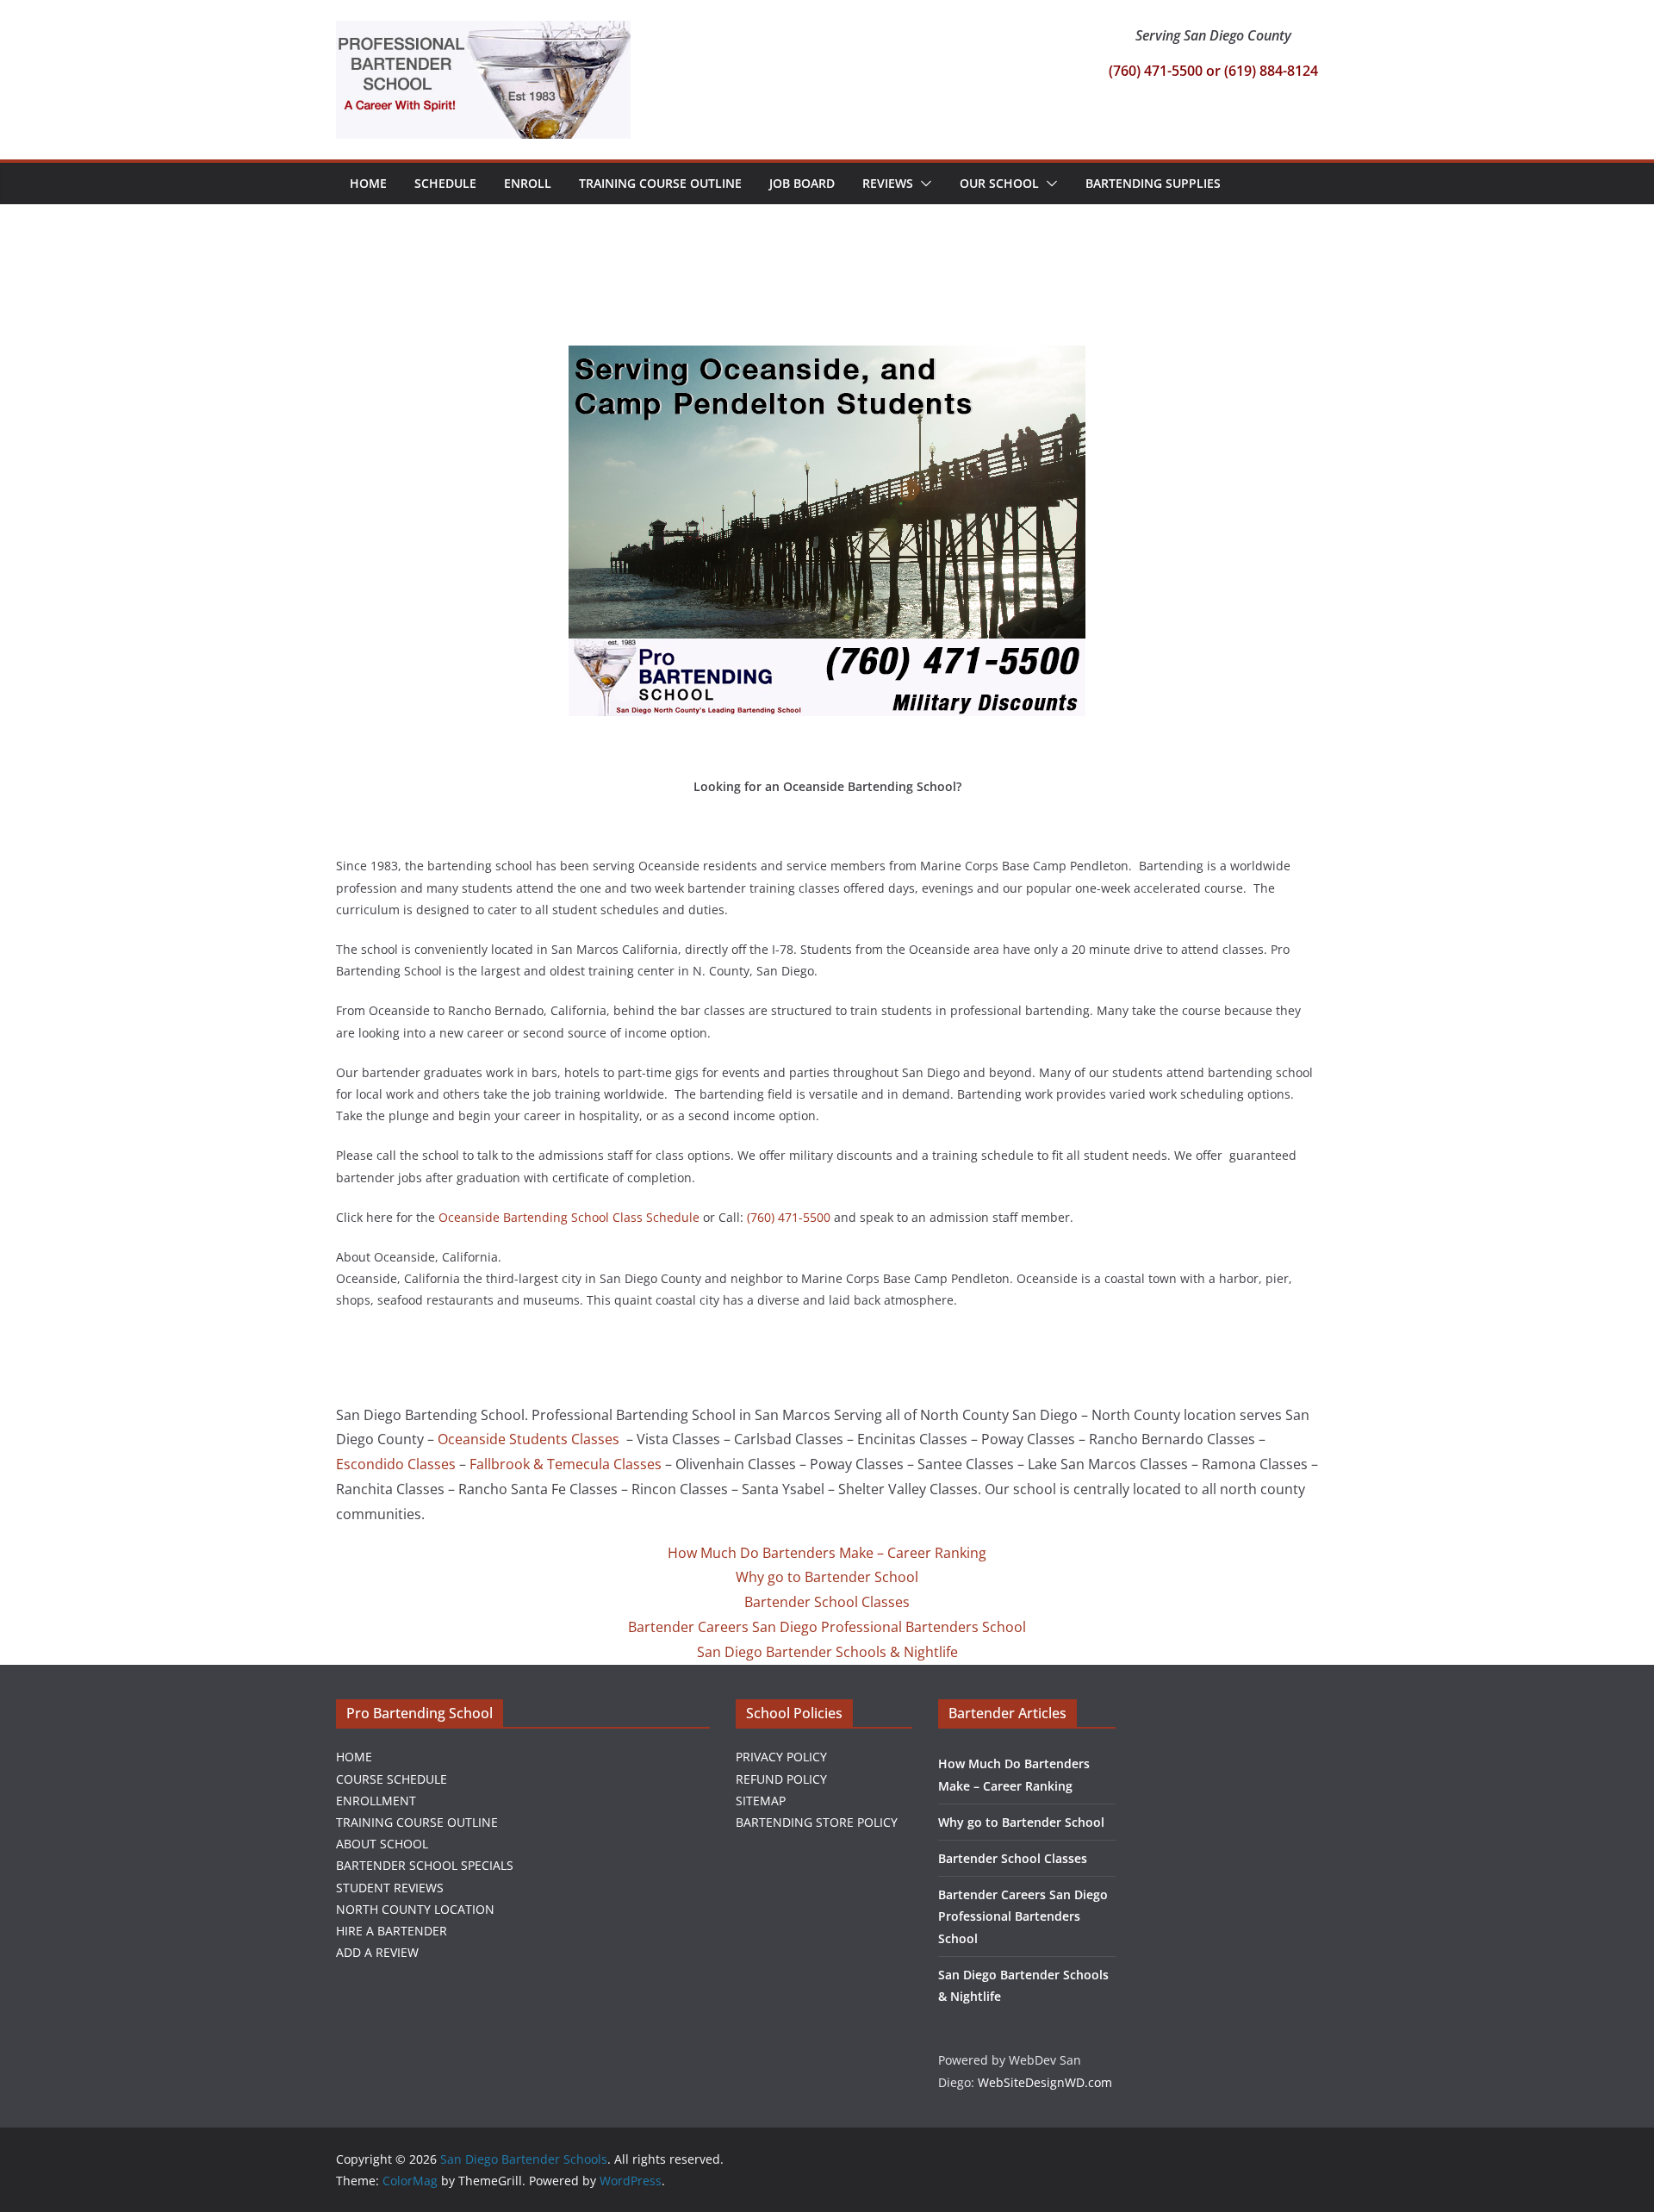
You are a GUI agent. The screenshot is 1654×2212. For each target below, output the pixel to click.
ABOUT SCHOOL (382, 1844)
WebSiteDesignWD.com (1045, 2082)
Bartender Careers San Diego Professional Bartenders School (827, 1627)
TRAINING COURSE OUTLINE (417, 1822)
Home (368, 183)
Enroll (528, 183)
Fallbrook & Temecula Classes (566, 1464)
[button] (923, 184)
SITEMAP (761, 1801)
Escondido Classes (396, 1464)
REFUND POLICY (781, 1779)
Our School (999, 183)
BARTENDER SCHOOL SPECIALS (425, 1865)
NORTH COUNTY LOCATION (415, 1909)
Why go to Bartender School (827, 1577)
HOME (354, 1757)
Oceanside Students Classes (530, 1439)
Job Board (802, 183)
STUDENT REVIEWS (390, 1888)
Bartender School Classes (827, 1602)
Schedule (445, 183)
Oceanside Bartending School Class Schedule (569, 1217)
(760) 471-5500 (789, 1217)
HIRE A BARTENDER (392, 1931)
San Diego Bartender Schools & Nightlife (827, 1652)
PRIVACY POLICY (781, 1757)
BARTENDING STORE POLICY (817, 1822)
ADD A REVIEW (377, 1952)
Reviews (888, 183)
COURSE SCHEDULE (392, 1779)
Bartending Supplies (1153, 183)
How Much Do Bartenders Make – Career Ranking (827, 1553)
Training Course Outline (660, 183)
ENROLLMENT (376, 1801)
